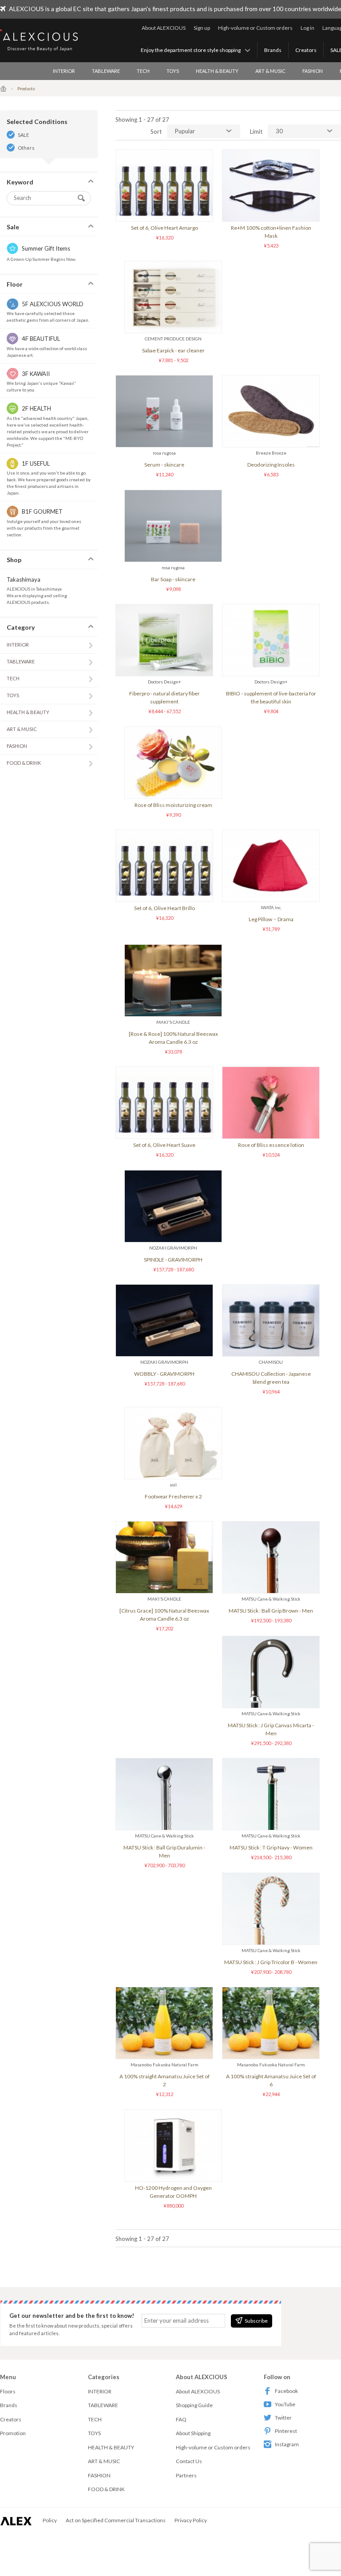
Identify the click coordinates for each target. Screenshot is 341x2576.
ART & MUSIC (270, 71)
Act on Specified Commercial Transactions (116, 2520)
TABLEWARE (106, 71)
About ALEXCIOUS (164, 28)
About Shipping (193, 2433)
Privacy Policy (191, 2520)
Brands (273, 50)
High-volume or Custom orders (255, 28)
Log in (307, 28)
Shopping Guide (194, 2405)
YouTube (285, 2404)
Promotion (13, 2433)
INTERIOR (64, 71)
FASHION (313, 71)
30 (279, 131)
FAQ (181, 2419)
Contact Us (189, 2461)
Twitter (283, 2418)
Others (26, 148)
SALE (23, 135)
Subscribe (256, 2321)
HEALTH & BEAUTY (217, 71)
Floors (8, 2391)
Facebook (286, 2391)
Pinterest (286, 2431)
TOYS (173, 71)
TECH (143, 71)
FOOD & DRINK (24, 763)
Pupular (185, 131)
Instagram (287, 2444)
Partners (186, 2475)
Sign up (202, 28)
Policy (50, 2520)
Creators (306, 50)
